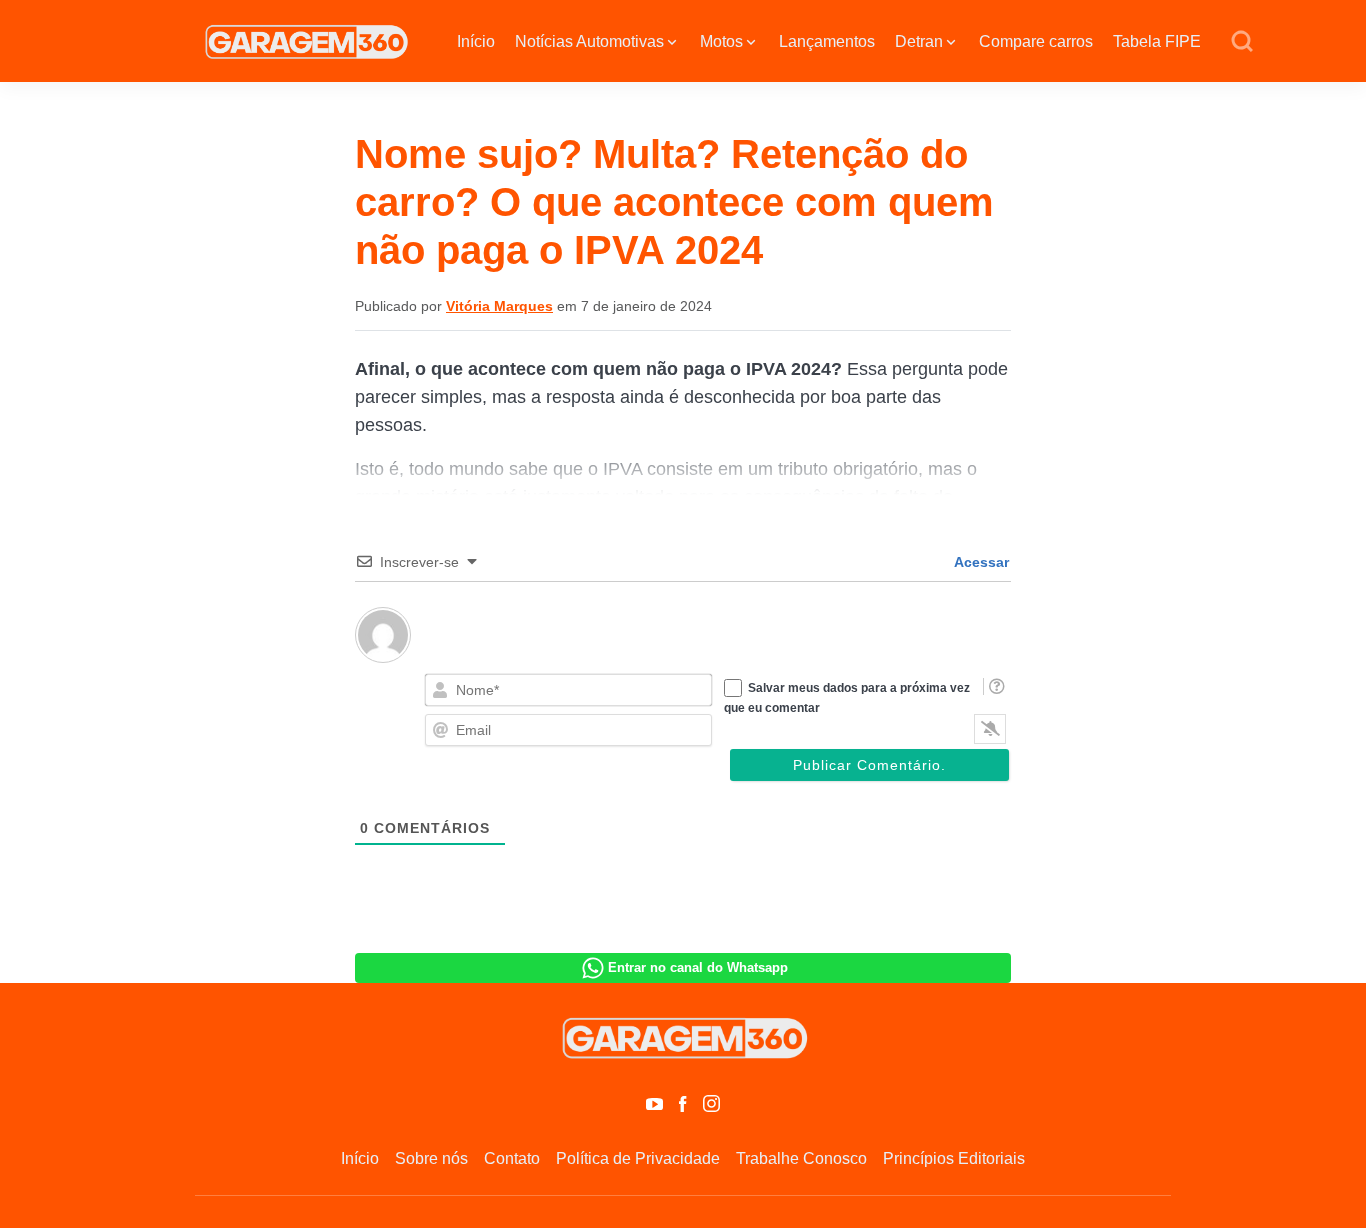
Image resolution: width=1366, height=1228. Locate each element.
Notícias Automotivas (589, 41)
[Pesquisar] (1242, 42)
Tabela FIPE (1157, 41)
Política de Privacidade (638, 1158)
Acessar (980, 562)
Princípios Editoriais (954, 1158)
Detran (919, 41)
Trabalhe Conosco (801, 1158)
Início (476, 41)
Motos (721, 41)
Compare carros (1036, 41)
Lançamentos (827, 41)
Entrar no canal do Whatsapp (698, 967)
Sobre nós (431, 1158)
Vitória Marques (499, 306)
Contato (512, 1158)
